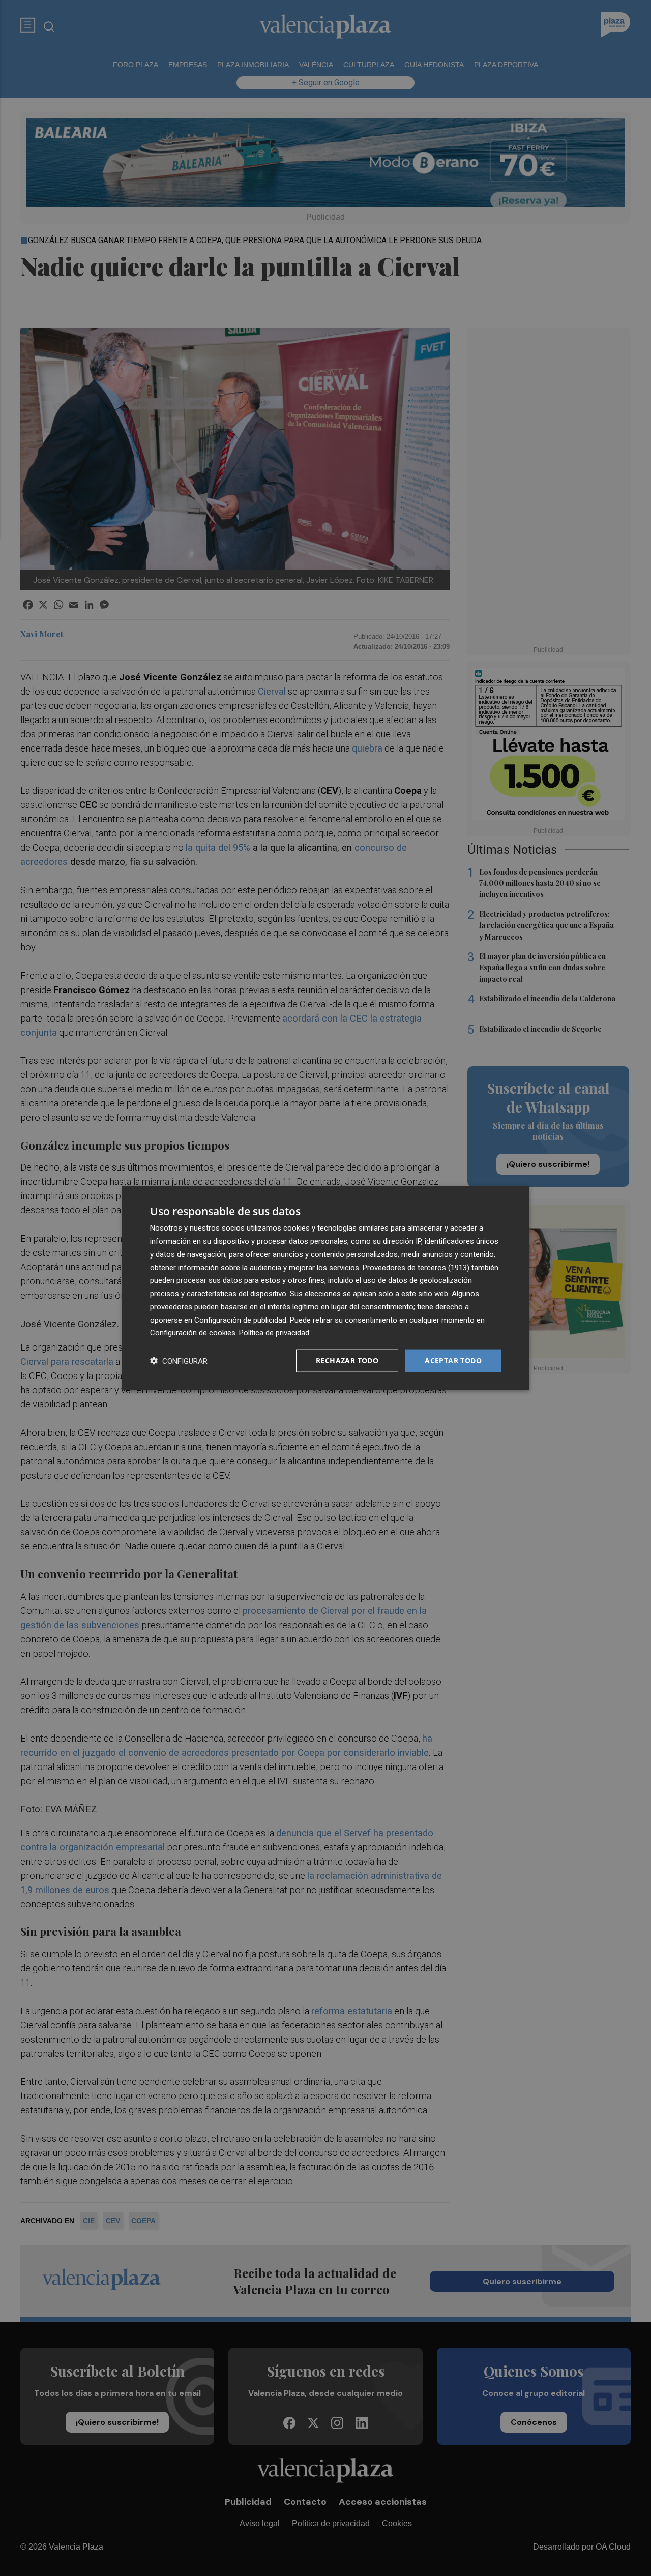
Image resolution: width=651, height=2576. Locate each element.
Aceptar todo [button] (453, 1360)
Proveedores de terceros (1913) (416, 1267)
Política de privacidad (274, 1333)
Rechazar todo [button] (347, 1360)
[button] (179, 1361)
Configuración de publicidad (240, 1320)
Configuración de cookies (193, 1333)
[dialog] (325, 1288)
